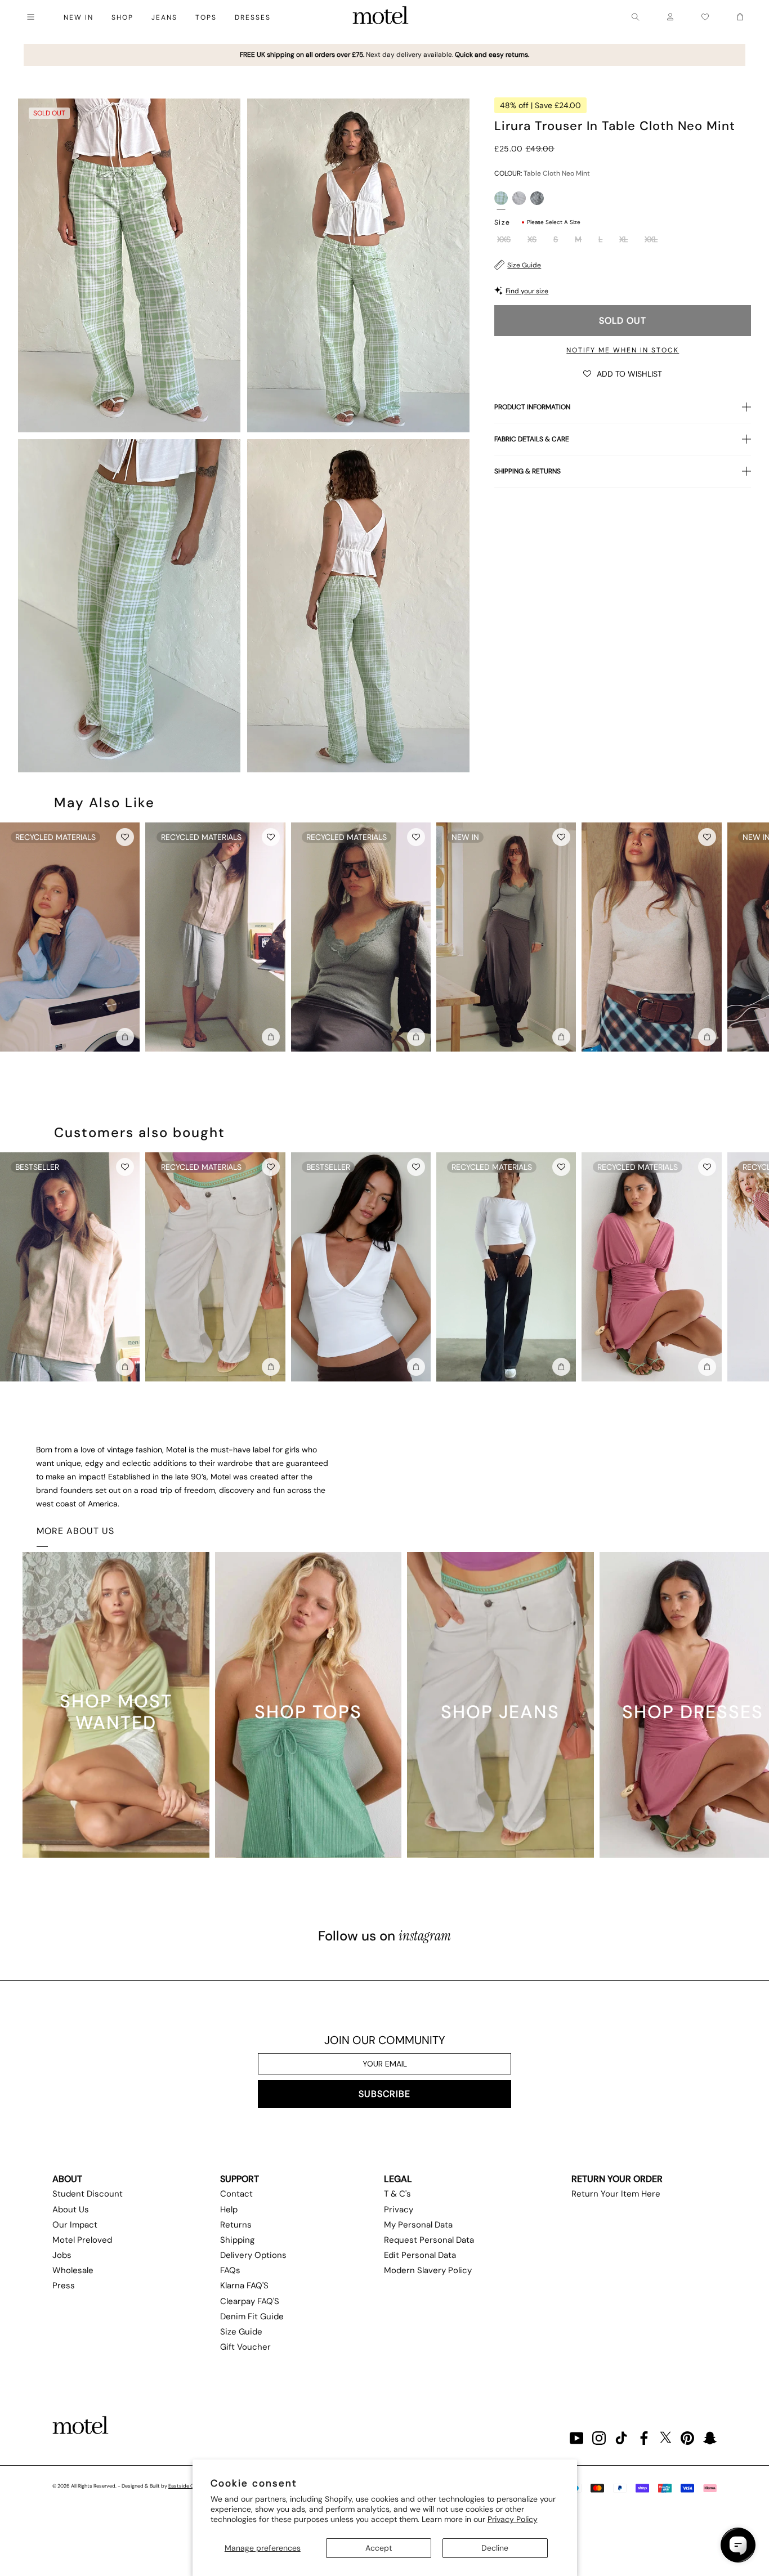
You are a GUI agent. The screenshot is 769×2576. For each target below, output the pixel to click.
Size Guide (524, 265)
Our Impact (75, 2225)
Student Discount (88, 2194)
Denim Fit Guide (252, 2316)
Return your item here (616, 2194)
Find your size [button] (527, 291)
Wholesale (73, 2270)
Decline (495, 2548)
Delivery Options (253, 2255)
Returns (236, 2225)
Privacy (399, 2210)
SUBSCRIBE (384, 2094)
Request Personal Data (429, 2240)
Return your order (617, 2179)
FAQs (230, 2270)
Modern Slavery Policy (428, 2270)
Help (229, 2210)
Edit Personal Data (420, 2255)
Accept (379, 2548)
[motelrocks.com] (381, 17)
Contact (236, 2194)
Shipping (237, 2240)
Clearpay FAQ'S (250, 2301)
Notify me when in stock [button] (623, 350)
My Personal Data (418, 2225)
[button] (623, 373)
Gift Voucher (245, 2347)
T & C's (397, 2194)
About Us (71, 2210)
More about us (75, 1531)
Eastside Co (182, 2486)
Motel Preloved (82, 2240)
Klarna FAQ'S (244, 2286)
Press (64, 2286)
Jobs (62, 2255)
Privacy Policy (513, 2519)
